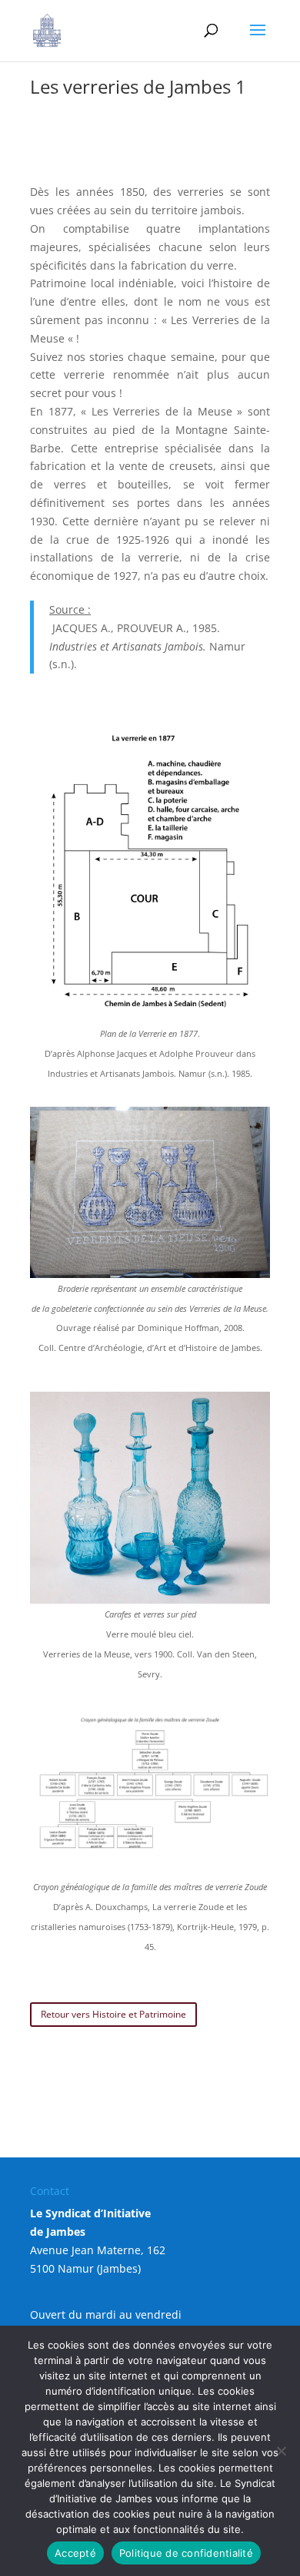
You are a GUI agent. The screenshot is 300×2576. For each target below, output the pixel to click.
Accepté (75, 2553)
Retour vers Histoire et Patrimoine (113, 2014)
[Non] (281, 2451)
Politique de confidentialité (186, 2553)
